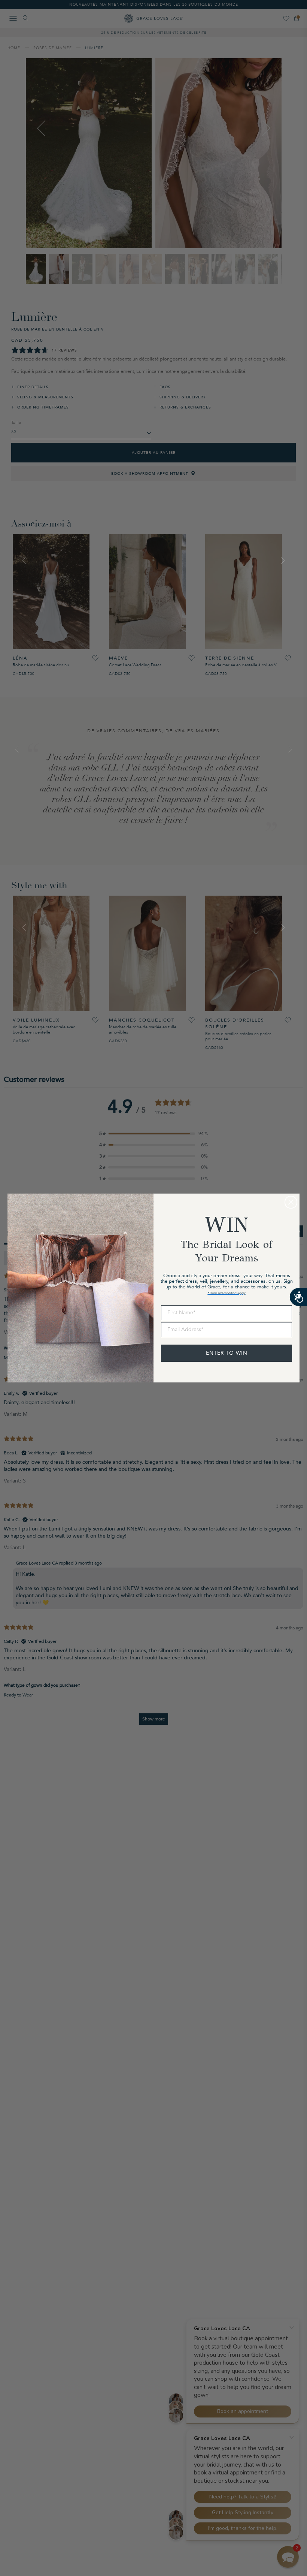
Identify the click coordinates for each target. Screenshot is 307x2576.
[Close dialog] (291, 1202)
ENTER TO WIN (227, 1353)
